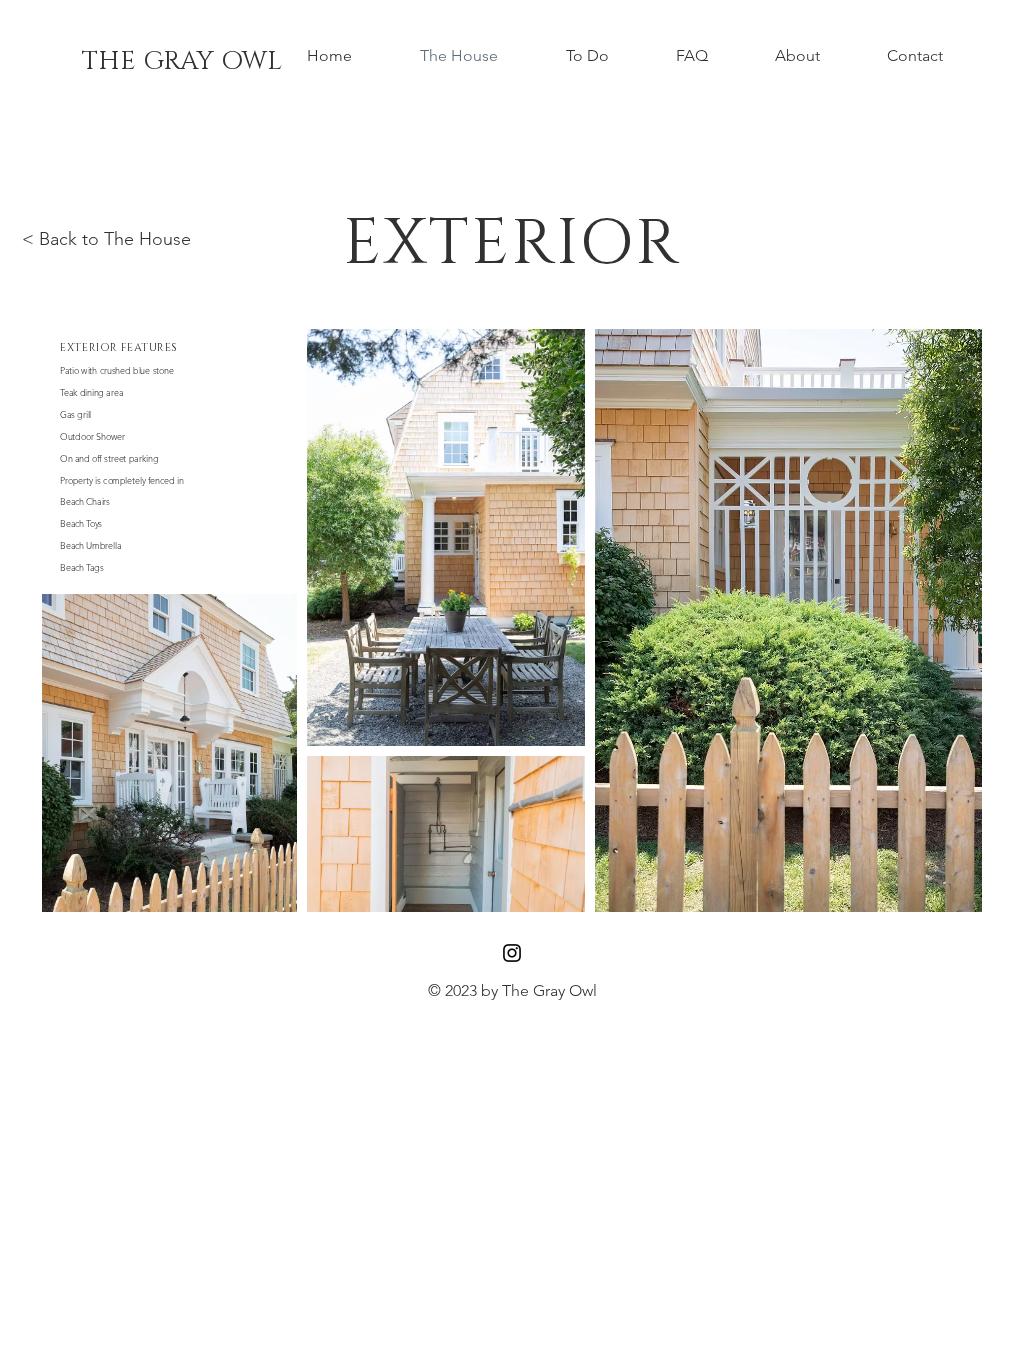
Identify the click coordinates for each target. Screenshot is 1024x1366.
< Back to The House (106, 239)
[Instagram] (512, 953)
